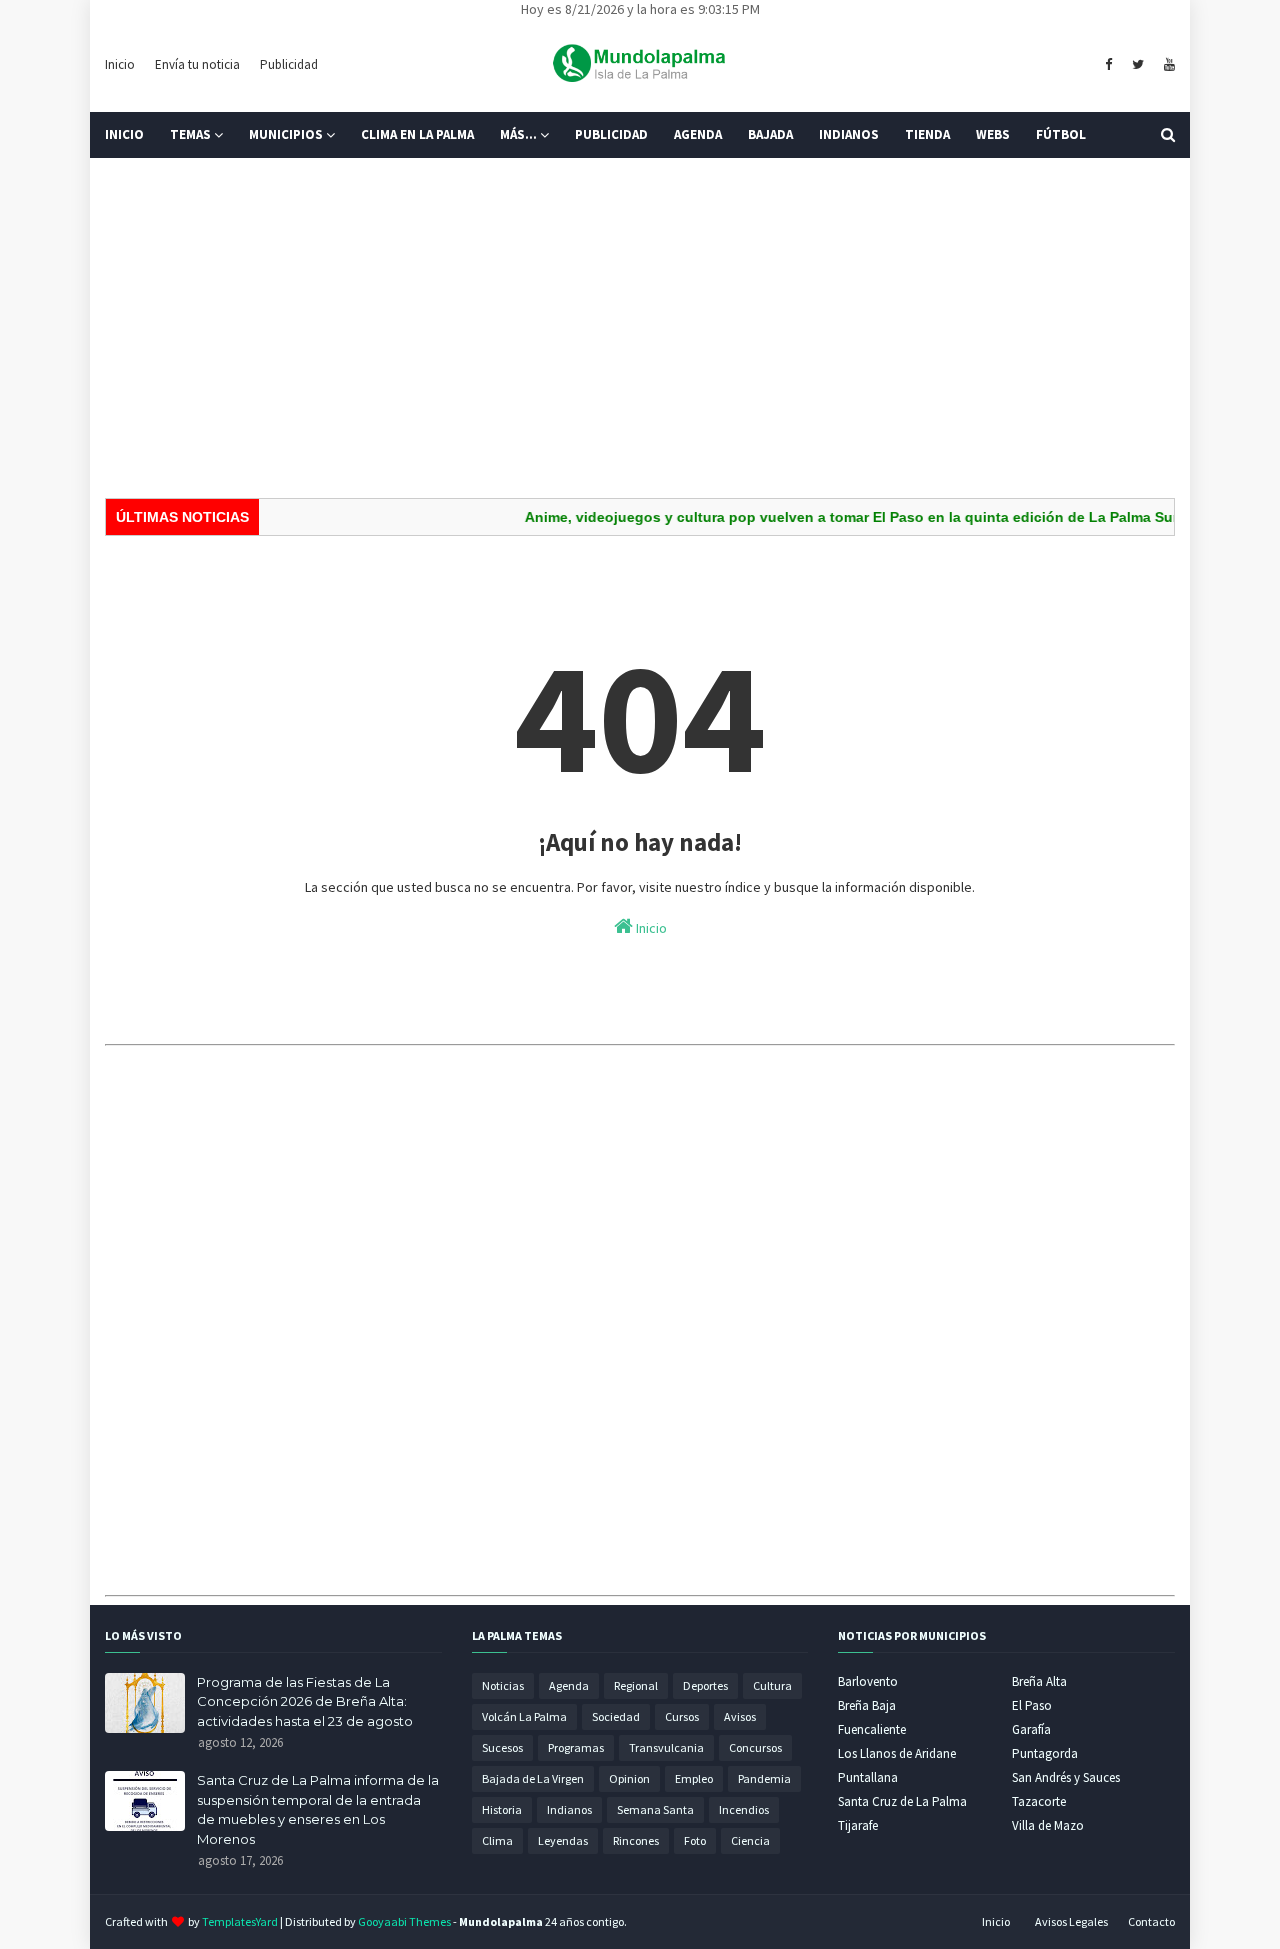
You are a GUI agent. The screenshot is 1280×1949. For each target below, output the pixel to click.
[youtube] (1167, 65)
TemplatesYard (240, 1921)
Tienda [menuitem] (927, 134)
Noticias (503, 1685)
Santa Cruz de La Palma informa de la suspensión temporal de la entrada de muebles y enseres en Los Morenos (318, 1809)
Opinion (629, 1778)
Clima (497, 1840)
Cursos (682, 1716)
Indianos (569, 1809)
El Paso (1032, 1705)
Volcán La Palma (524, 1716)
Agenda (569, 1685)
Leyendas (563, 1840)
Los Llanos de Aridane (897, 1753)
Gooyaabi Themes (404, 1921)
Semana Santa (655, 1809)
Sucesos (502, 1747)
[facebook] (1108, 65)
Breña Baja (867, 1705)
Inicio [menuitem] (124, 134)
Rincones (636, 1840)
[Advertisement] (640, 328)
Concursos (755, 1747)
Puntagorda (1045, 1753)
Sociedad (616, 1716)
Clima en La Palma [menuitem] (417, 134)
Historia (502, 1809)
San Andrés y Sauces (1066, 1777)
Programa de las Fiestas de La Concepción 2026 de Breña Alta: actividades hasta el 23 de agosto (305, 1701)
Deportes (705, 1685)
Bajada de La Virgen (533, 1778)
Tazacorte (1039, 1801)
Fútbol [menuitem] (1061, 134)
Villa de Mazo (1048, 1825)
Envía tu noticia (197, 64)
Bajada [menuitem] (770, 134)
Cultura (772, 1685)
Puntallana (868, 1777)
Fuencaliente (872, 1729)
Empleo (694, 1778)
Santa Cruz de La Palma (902, 1801)
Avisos (740, 1716)
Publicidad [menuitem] (611, 134)
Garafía (1031, 1729)
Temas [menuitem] (190, 134)
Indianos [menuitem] (849, 134)
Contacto (1151, 1921)
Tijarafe (858, 1825)
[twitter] (1138, 65)
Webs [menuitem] (993, 134)
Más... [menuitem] (518, 134)
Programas (576, 1747)
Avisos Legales (1071, 1921)
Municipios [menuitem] (286, 134)
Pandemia (764, 1778)
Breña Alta (1039, 1681)
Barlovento (868, 1681)
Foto (695, 1840)
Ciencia (750, 1840)
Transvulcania (666, 1747)
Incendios (744, 1809)
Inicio (120, 64)
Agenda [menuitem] (698, 134)
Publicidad (289, 64)
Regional (636, 1685)
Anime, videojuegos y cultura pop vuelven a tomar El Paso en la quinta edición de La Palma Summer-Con (862, 517)
